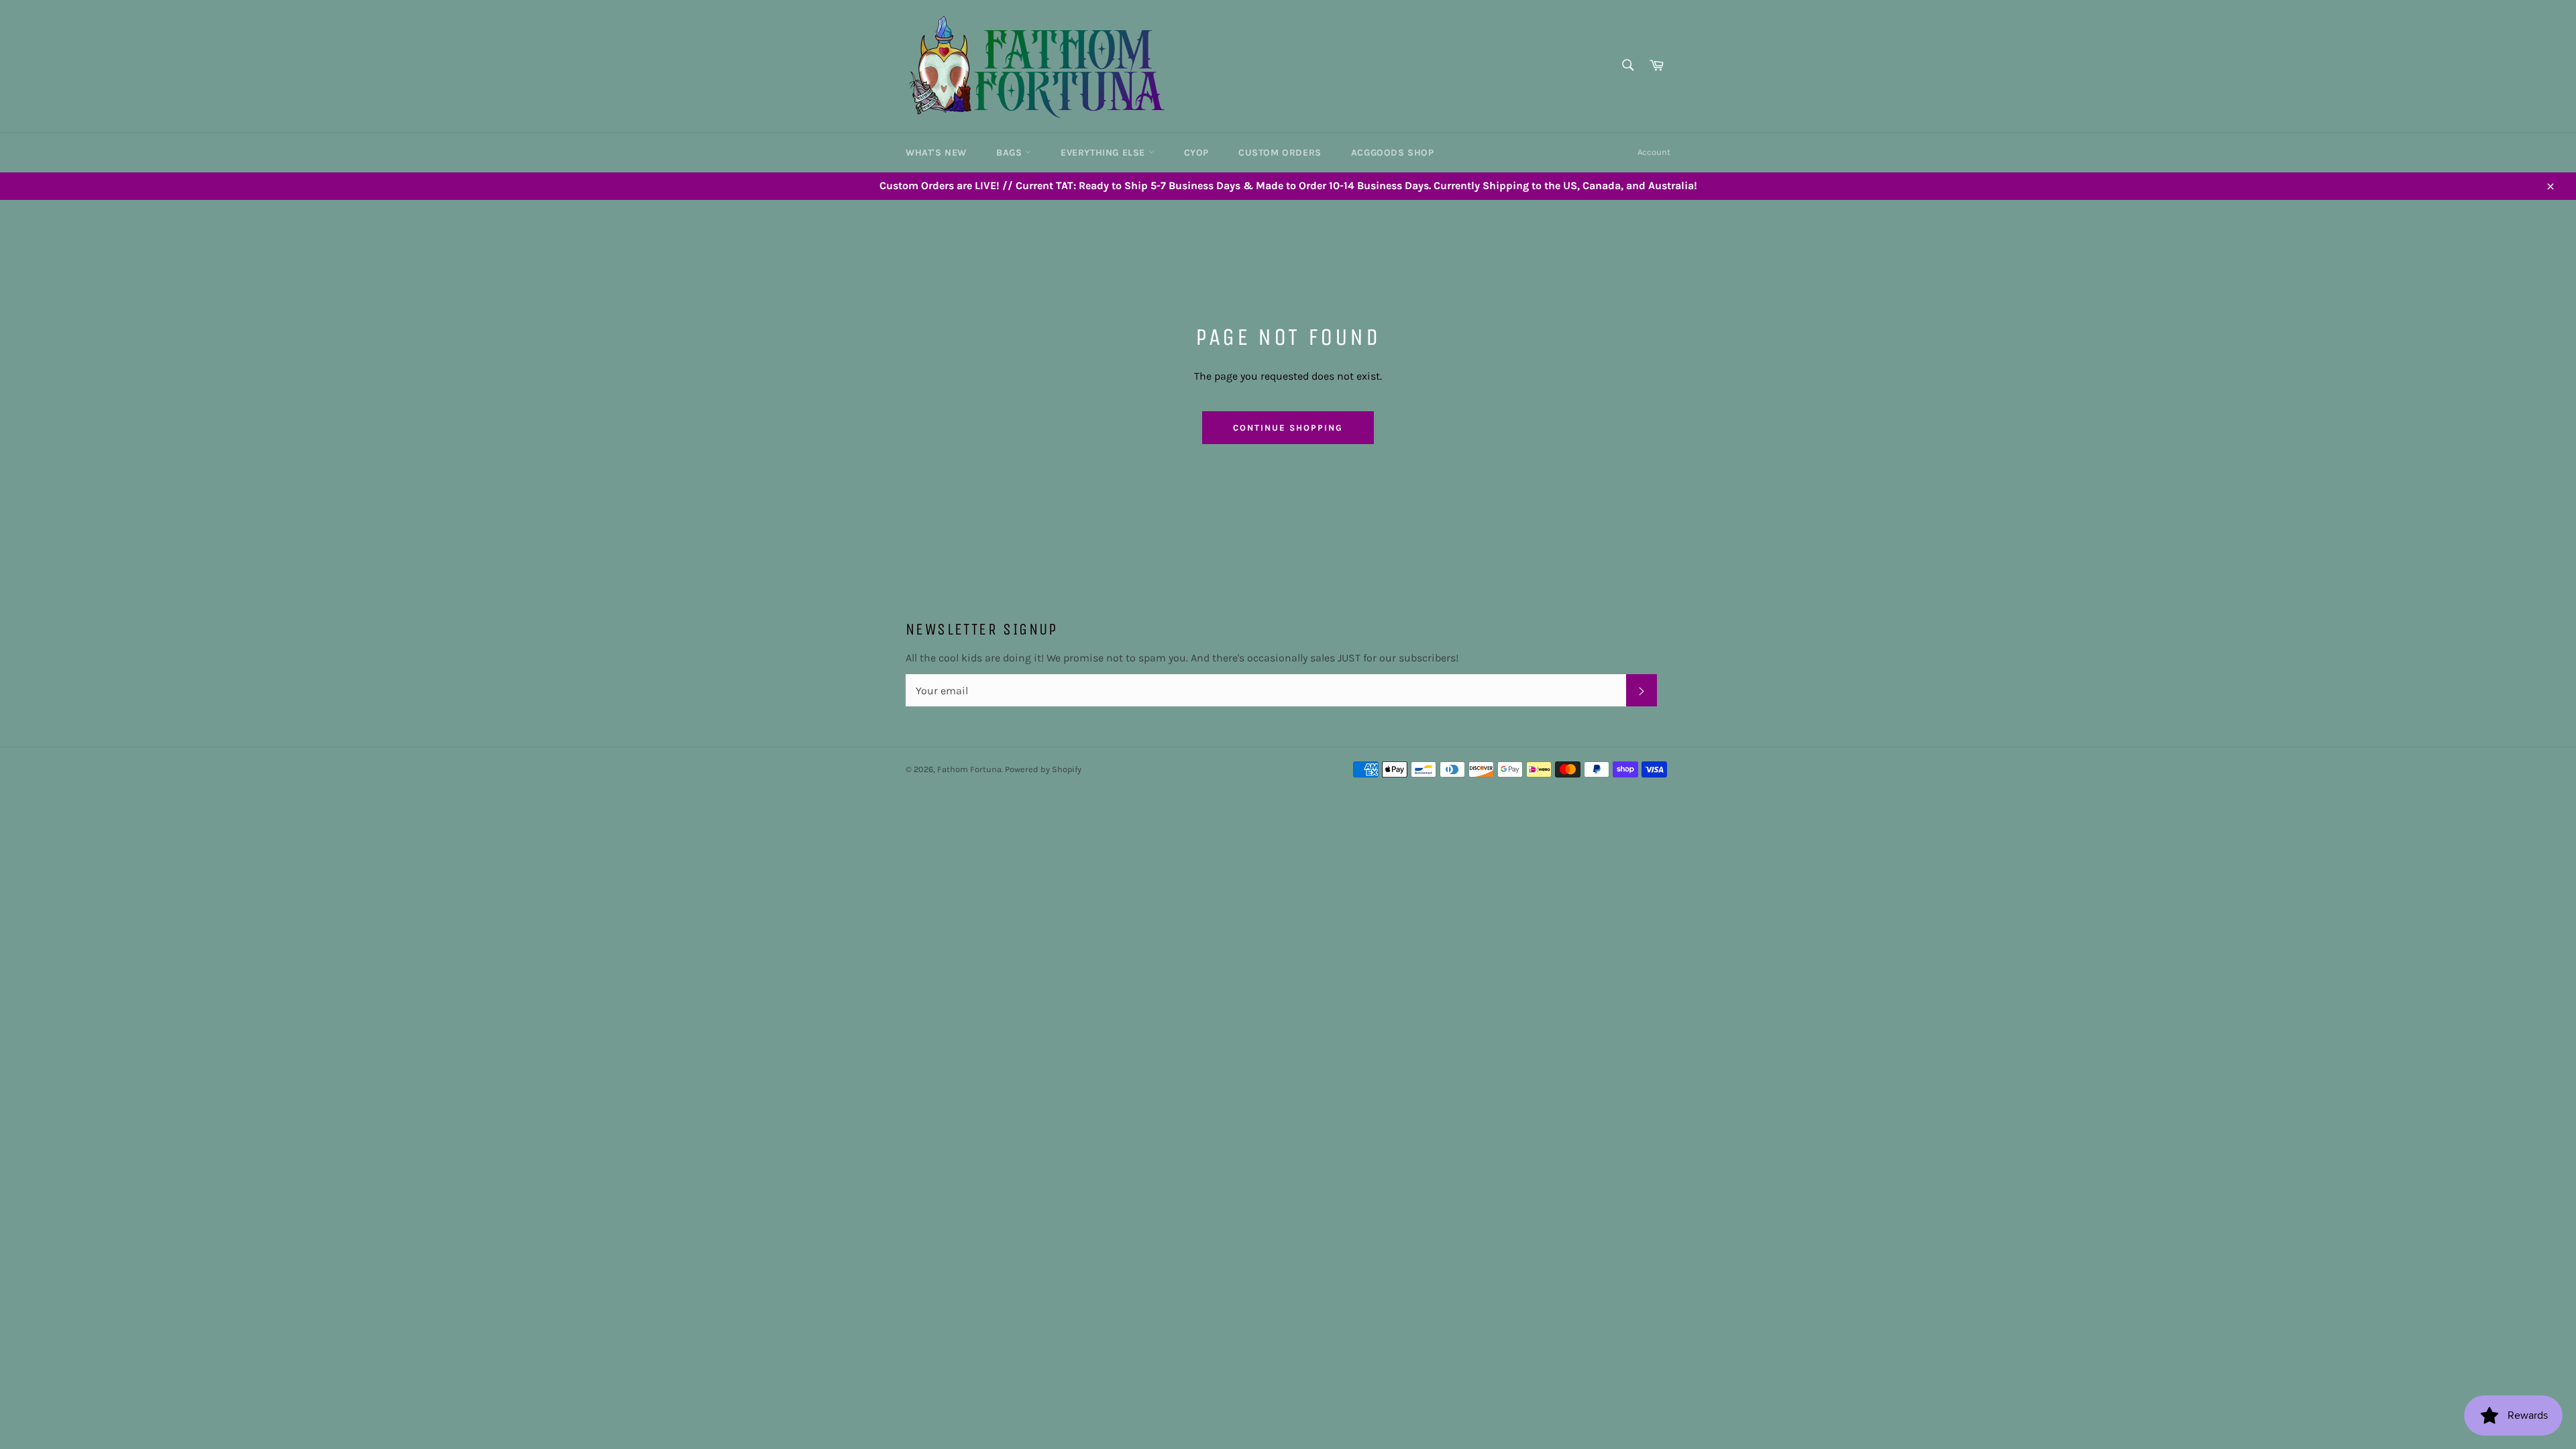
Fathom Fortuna (969, 769)
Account (1654, 152)
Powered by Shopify (1043, 769)
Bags (1011, 153)
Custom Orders (1280, 153)
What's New (936, 153)
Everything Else (1105, 153)
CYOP (1196, 153)
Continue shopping (1288, 428)
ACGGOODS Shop (1393, 153)
